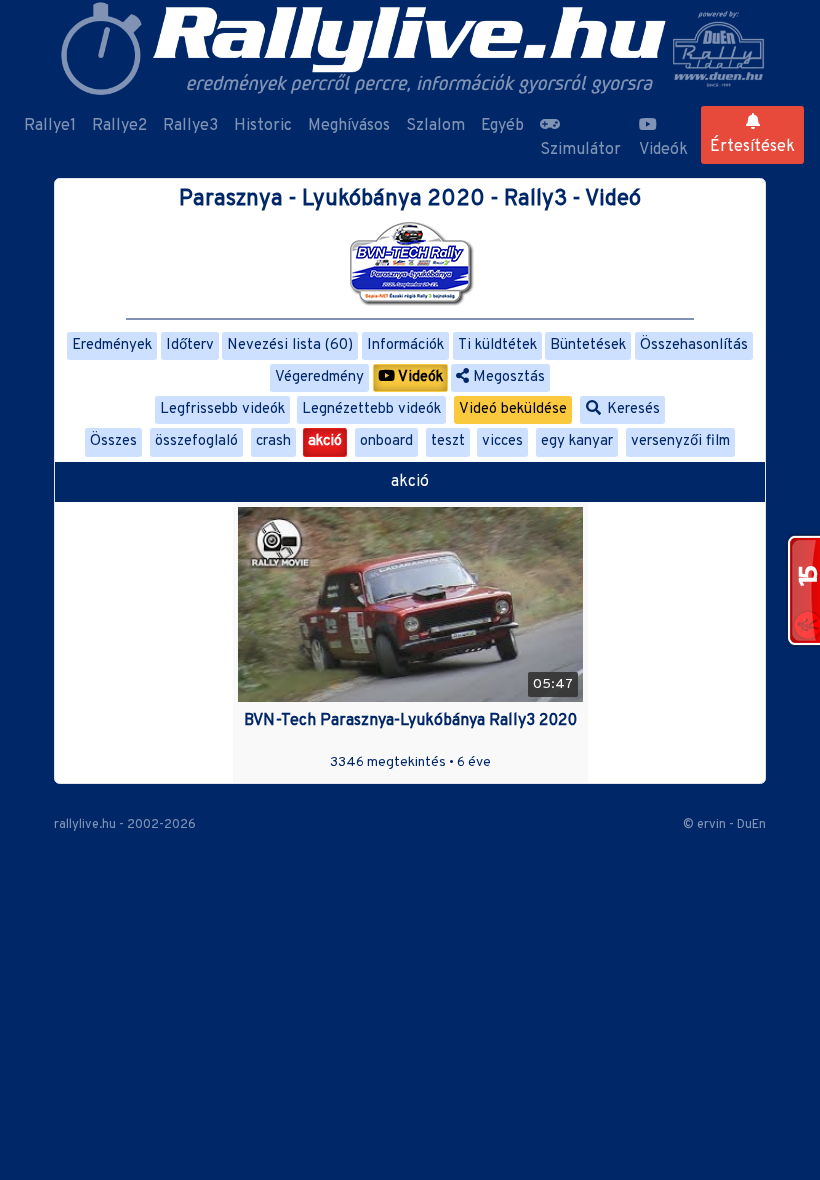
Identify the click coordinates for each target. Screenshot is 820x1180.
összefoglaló (196, 441)
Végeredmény (319, 377)
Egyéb (502, 126)
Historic (263, 126)
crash (273, 441)
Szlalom (435, 126)
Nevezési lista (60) (290, 345)
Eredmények (112, 345)
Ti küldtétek (497, 345)
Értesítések (752, 147)
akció (325, 441)
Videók (663, 150)
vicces (502, 441)
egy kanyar (577, 441)
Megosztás (507, 377)
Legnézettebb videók (371, 409)
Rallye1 (50, 126)
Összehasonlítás (694, 345)
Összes (113, 441)
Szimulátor (580, 150)
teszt (448, 441)
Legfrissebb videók (222, 409)
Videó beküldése (513, 409)
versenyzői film (680, 441)
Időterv (190, 345)
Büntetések (588, 345)
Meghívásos (349, 126)
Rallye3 (190, 126)
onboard (386, 441)
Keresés (631, 409)
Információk (405, 345)
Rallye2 (119, 126)
